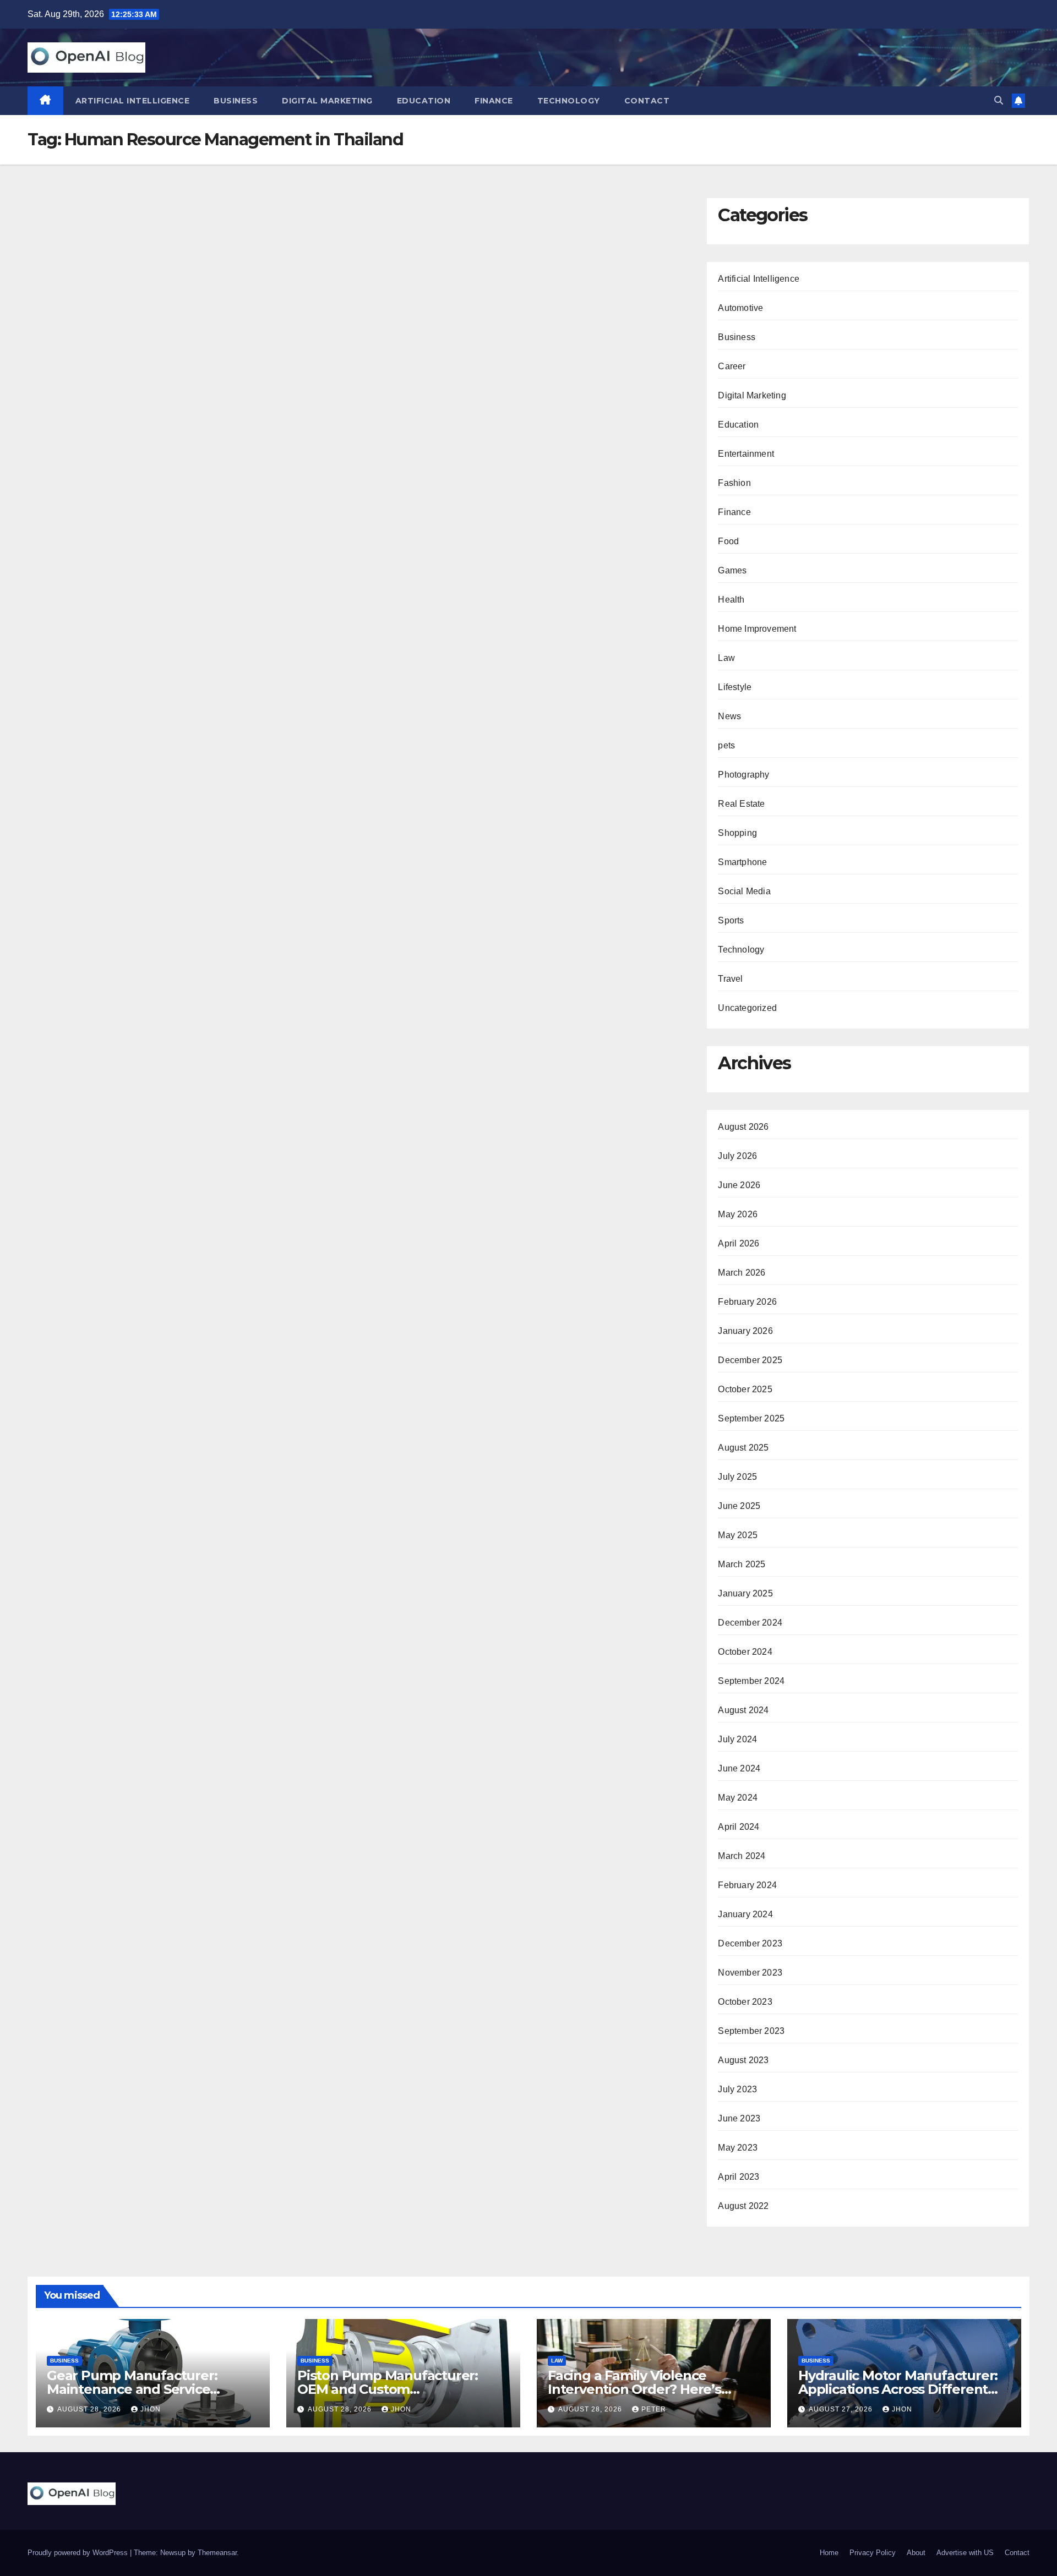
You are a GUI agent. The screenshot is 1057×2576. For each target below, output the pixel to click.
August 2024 (743, 1710)
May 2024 (738, 1798)
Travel (730, 979)
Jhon (151, 2409)
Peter (654, 2409)
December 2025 (750, 1360)
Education (424, 101)
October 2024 (745, 1652)
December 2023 (750, 1943)
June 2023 (739, 2118)
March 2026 (742, 1273)
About (916, 2553)
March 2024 (742, 1856)
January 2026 (745, 1331)
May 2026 (738, 1214)
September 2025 (751, 1418)
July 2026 (737, 1156)
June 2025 (739, 1506)
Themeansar (217, 2553)
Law (726, 658)
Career (732, 366)
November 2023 (750, 1973)
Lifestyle (735, 687)
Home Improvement (757, 629)
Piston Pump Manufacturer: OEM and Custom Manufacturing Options (388, 2389)
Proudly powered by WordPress (79, 2553)
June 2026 (739, 1185)
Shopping (737, 833)
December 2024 (750, 1623)
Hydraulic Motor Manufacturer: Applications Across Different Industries (898, 2389)
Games (732, 570)
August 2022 (743, 2206)
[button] (999, 100)
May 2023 (738, 2148)
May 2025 (738, 1535)
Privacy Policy (873, 2553)
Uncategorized (747, 1008)
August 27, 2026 (842, 2409)
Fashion (734, 483)
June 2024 (739, 1768)
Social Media (744, 891)
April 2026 (739, 1243)
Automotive (740, 308)
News (729, 716)
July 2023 (737, 2089)
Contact (647, 101)
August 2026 (743, 1127)
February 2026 (747, 1302)
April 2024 (739, 1827)
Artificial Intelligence (133, 101)
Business (236, 101)
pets (726, 745)
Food (728, 541)
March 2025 (742, 1564)
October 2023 (745, 2002)
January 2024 (745, 1914)
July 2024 (737, 1739)
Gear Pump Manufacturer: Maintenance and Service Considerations (132, 2389)
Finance (494, 101)
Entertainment (746, 454)
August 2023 (743, 2060)
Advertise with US (965, 2553)
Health (731, 600)
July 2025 (737, 1477)
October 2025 (745, 1389)
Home (829, 2553)
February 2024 (747, 1885)
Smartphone (742, 862)
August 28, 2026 (90, 2409)
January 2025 (745, 1593)
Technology (569, 101)
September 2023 (751, 2031)
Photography (743, 775)
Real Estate (741, 804)
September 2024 (751, 1681)
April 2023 (739, 2177)
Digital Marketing (327, 101)
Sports (731, 920)
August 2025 (743, 1448)
